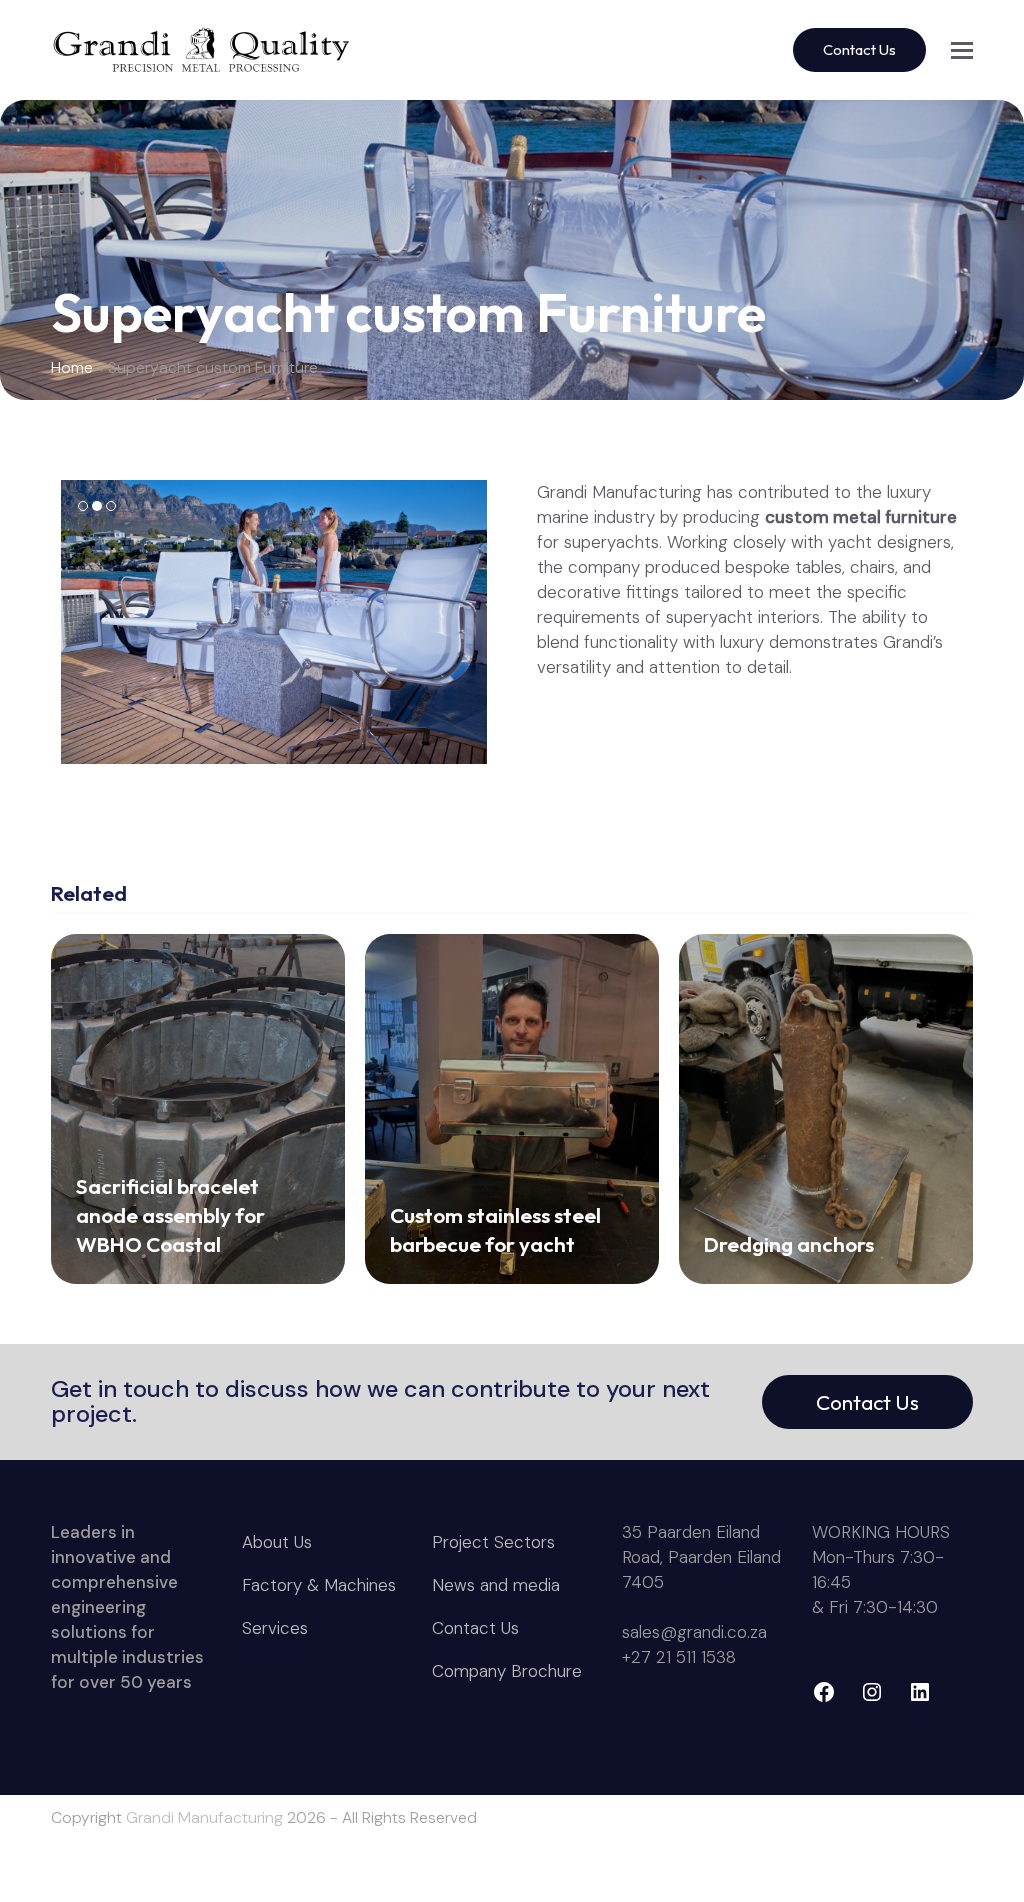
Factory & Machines (319, 1585)
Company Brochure (507, 1671)
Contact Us (867, 1402)
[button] (962, 50)
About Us (277, 1542)
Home (72, 367)
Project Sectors (493, 1542)
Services (275, 1628)
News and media (496, 1585)
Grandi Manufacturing (204, 1817)
